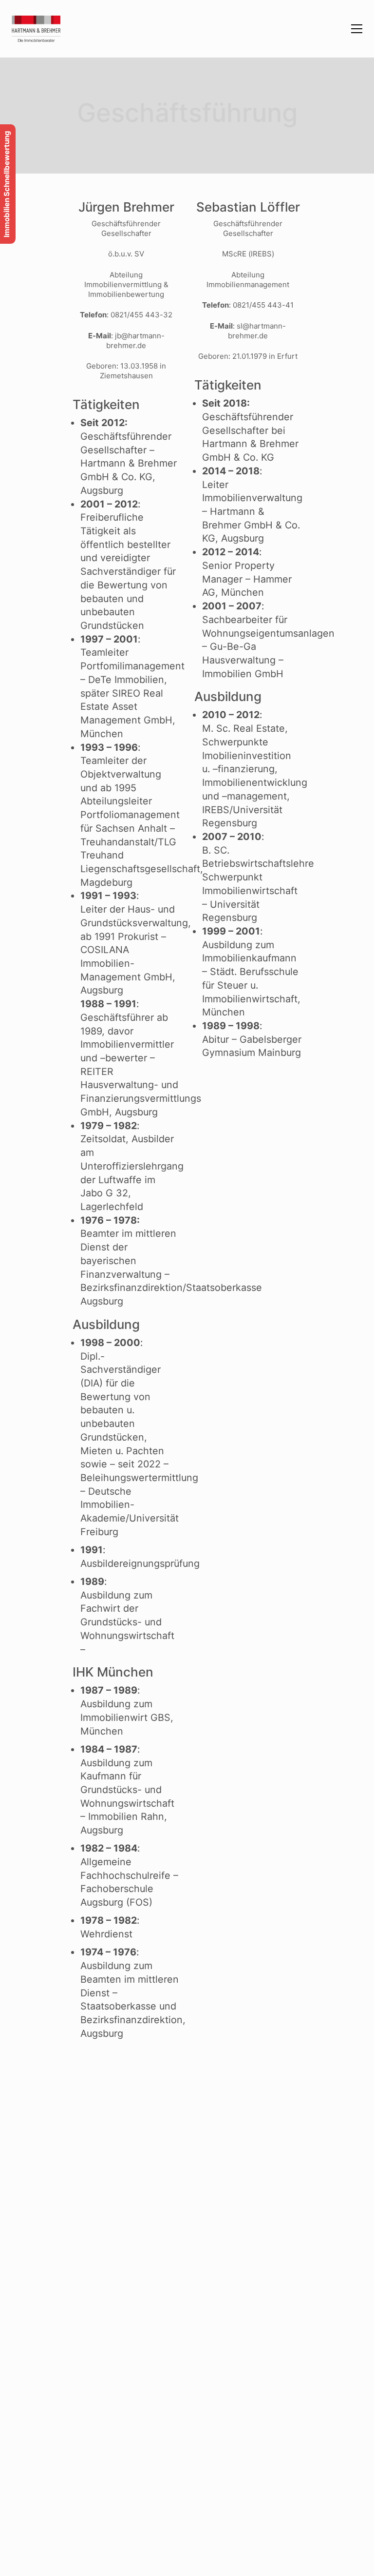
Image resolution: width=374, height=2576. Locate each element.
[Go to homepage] (36, 29)
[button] (357, 29)
